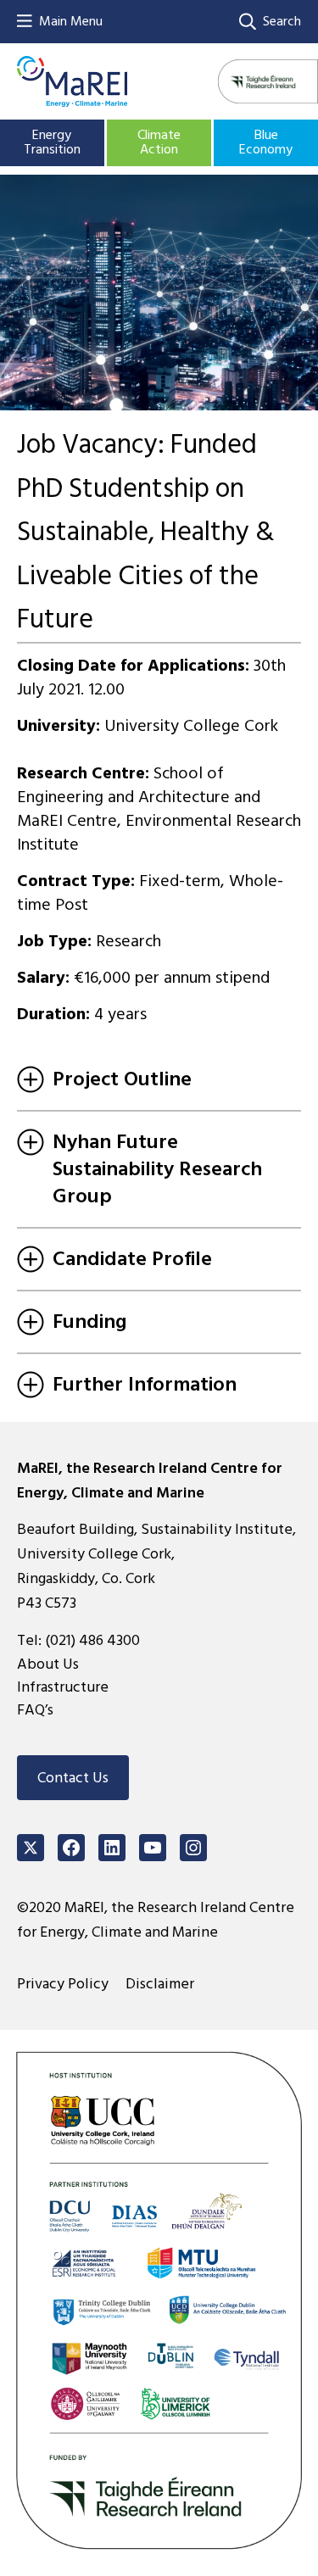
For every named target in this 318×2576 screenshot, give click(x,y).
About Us (48, 1664)
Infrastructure (63, 1687)
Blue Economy (266, 142)
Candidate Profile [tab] (132, 1259)
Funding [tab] (89, 1321)
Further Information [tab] (145, 1384)
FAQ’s (35, 1710)
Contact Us (73, 1778)
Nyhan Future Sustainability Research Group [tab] (157, 1169)
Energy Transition (52, 142)
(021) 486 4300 (92, 1640)
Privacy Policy (63, 1984)
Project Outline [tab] (122, 1079)
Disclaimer (160, 1984)
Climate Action (159, 142)
